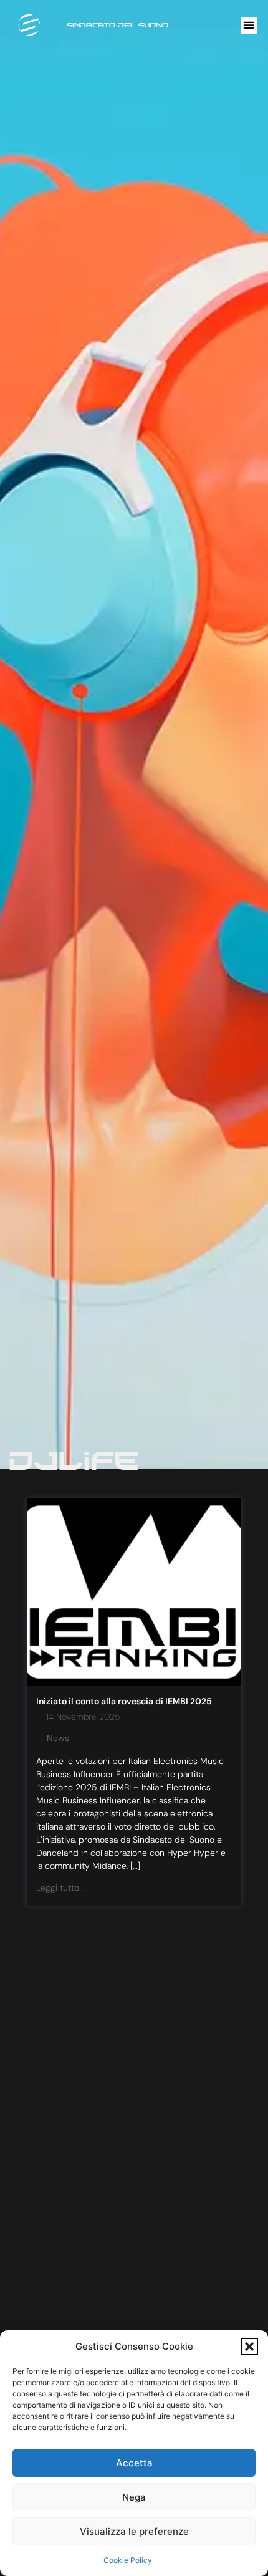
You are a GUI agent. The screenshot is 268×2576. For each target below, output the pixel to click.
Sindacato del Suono (117, 25)
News (58, 1738)
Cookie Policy (128, 2560)
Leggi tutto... (60, 1888)
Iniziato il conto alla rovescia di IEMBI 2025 (124, 1701)
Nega (134, 2497)
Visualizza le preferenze (134, 2531)
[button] (249, 2347)
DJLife (73, 1460)
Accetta (134, 2463)
